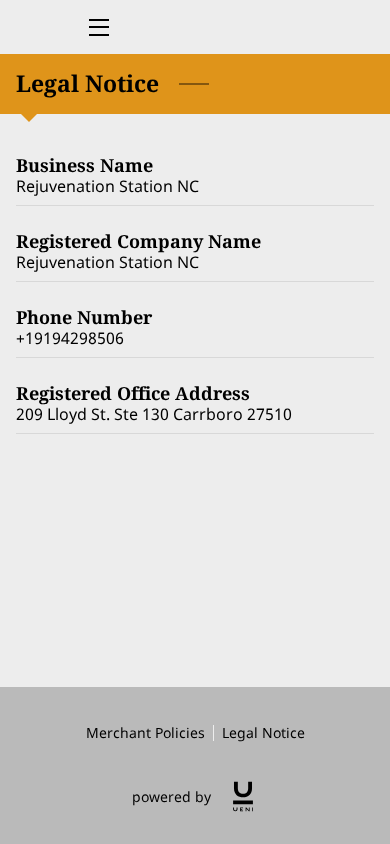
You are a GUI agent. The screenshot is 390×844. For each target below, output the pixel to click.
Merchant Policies (145, 732)
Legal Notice (263, 732)
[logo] (243, 796)
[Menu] (97, 27)
